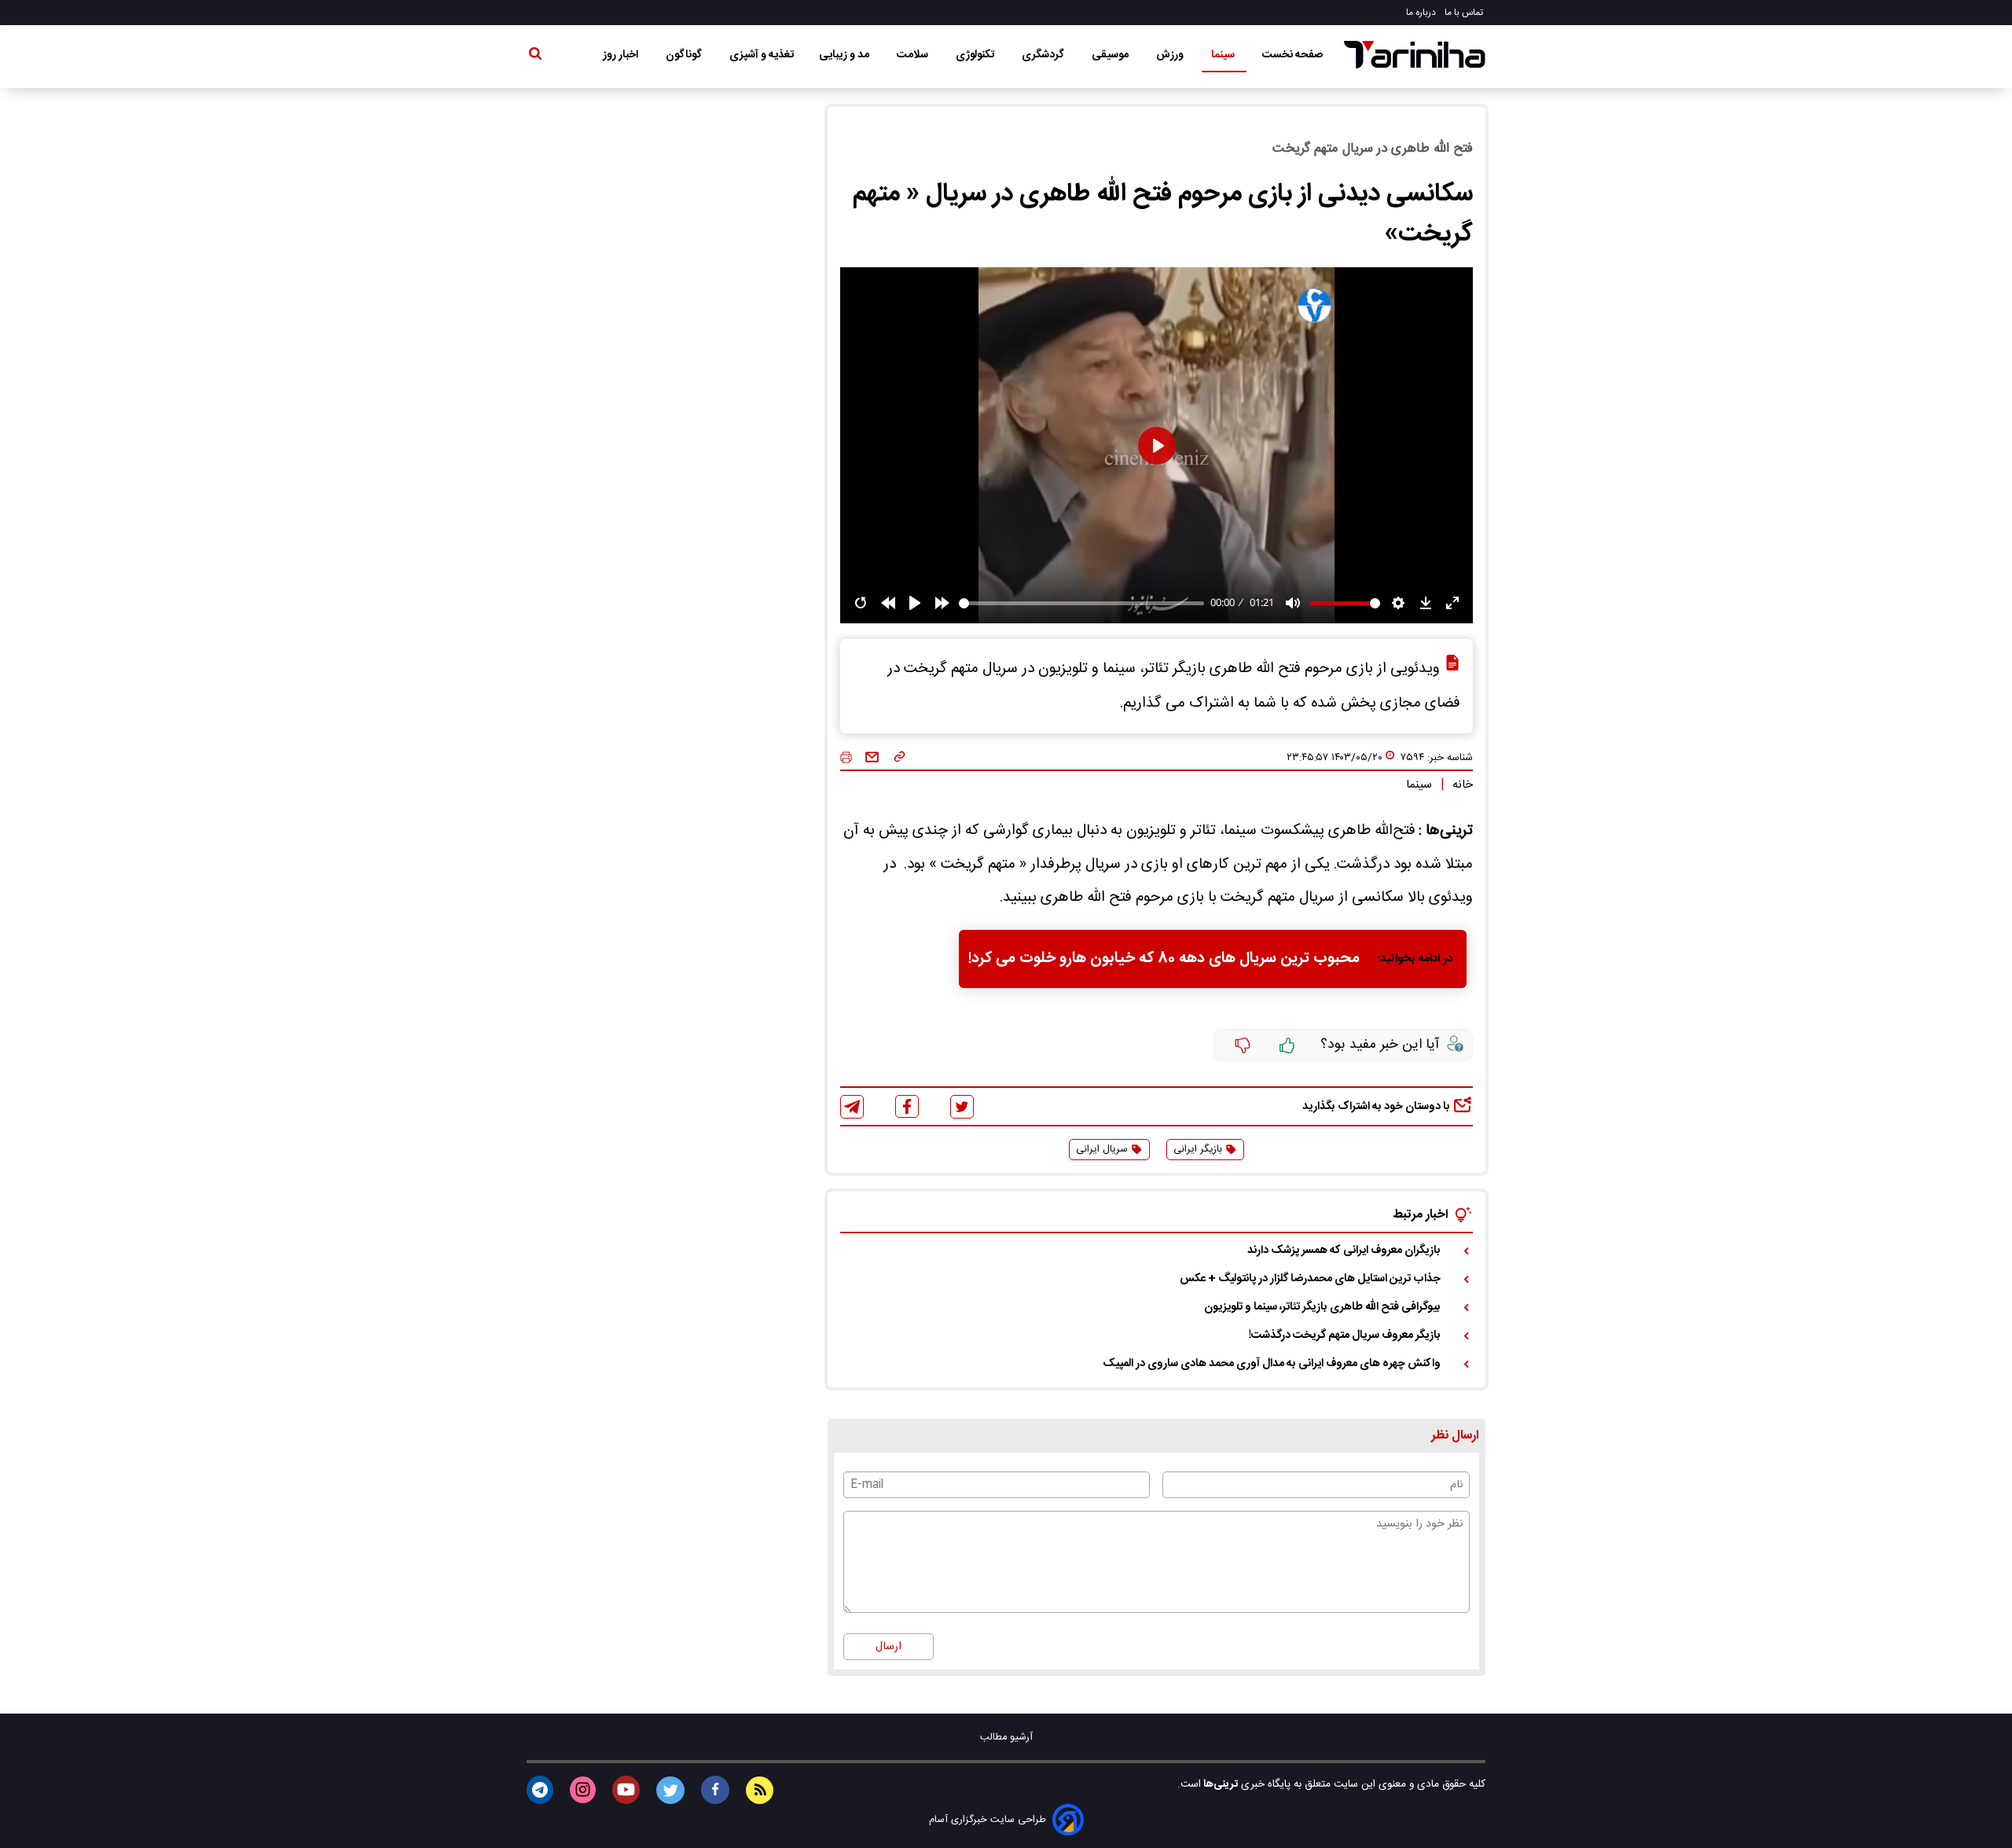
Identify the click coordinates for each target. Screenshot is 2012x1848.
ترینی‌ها (1219, 1784)
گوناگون (685, 55)
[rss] (760, 1790)
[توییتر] (962, 1107)
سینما (1224, 55)
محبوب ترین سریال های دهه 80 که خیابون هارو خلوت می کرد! (1164, 959)
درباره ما (1422, 13)
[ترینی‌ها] (1415, 55)
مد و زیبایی (845, 55)
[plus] (1287, 1045)
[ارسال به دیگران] (872, 758)
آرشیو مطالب (1006, 1738)
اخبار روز (622, 55)
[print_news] (846, 758)
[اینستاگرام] (583, 1790)
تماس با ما (1465, 13)
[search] (535, 57)
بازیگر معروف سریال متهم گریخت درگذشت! (1345, 1335)
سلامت (914, 55)
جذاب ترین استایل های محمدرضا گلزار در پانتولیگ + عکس (1310, 1279)
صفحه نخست (1292, 55)
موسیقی (1111, 55)
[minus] (1243, 1045)
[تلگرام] (852, 1107)
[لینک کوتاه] (900, 758)
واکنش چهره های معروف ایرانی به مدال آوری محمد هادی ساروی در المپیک (1272, 1364)
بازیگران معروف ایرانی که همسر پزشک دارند (1344, 1251)
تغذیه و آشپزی (762, 55)
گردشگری (1044, 55)
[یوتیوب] (626, 1790)
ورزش (1171, 55)
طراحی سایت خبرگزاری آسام (988, 1820)
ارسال (889, 1647)
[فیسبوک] (907, 1106)
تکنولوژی (976, 55)
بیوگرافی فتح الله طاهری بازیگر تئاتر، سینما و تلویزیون (1322, 1307)
